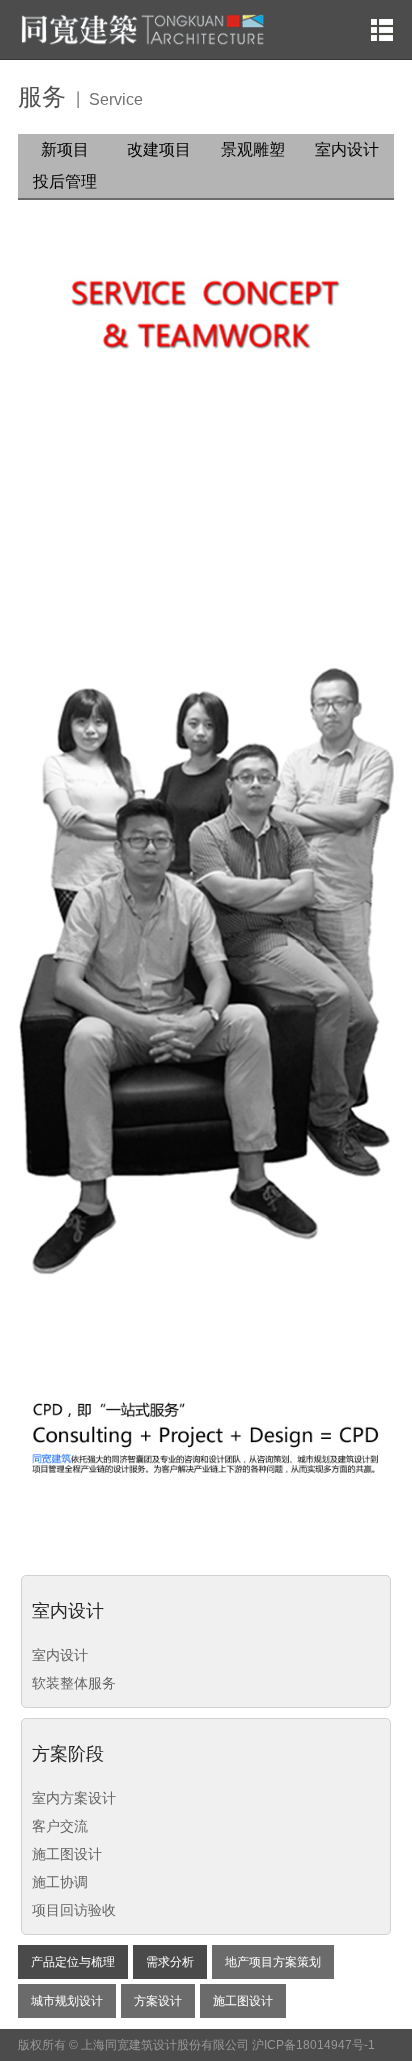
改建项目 (159, 149)
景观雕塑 (253, 149)
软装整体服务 (74, 1683)
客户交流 (60, 1826)
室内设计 (347, 149)
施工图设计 (67, 1854)
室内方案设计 (74, 1798)
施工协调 (60, 1882)
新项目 (65, 149)
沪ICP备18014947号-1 (313, 2045)
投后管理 (65, 181)
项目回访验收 (74, 1910)
